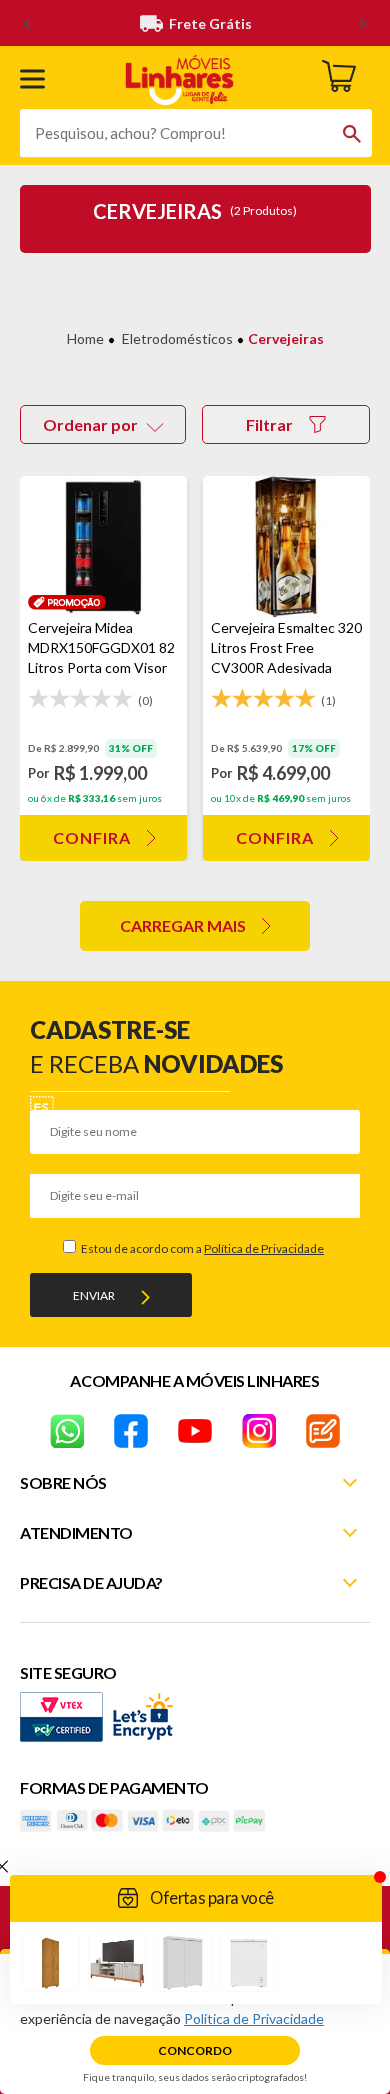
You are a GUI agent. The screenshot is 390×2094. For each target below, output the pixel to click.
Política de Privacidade (264, 1248)
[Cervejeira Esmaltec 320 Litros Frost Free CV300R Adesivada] (286, 547)
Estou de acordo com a (201, 1248)
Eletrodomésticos (177, 338)
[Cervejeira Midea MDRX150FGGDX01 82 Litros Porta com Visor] (103, 547)
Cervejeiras (286, 338)
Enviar (94, 1295)
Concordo (195, 2050)
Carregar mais (183, 925)
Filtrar (269, 424)
